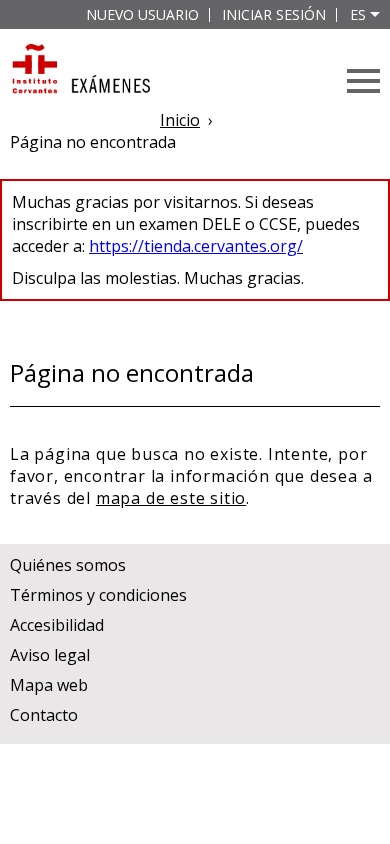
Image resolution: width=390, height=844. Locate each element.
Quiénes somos (68, 565)
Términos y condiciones (98, 595)
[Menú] (363, 81)
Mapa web (49, 685)
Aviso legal (50, 655)
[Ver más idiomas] (375, 14)
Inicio (180, 120)
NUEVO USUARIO (142, 14)
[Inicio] (80, 70)
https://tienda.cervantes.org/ (196, 246)
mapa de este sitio (171, 498)
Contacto (44, 715)
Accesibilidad (57, 625)
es (358, 14)
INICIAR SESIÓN (274, 14)
